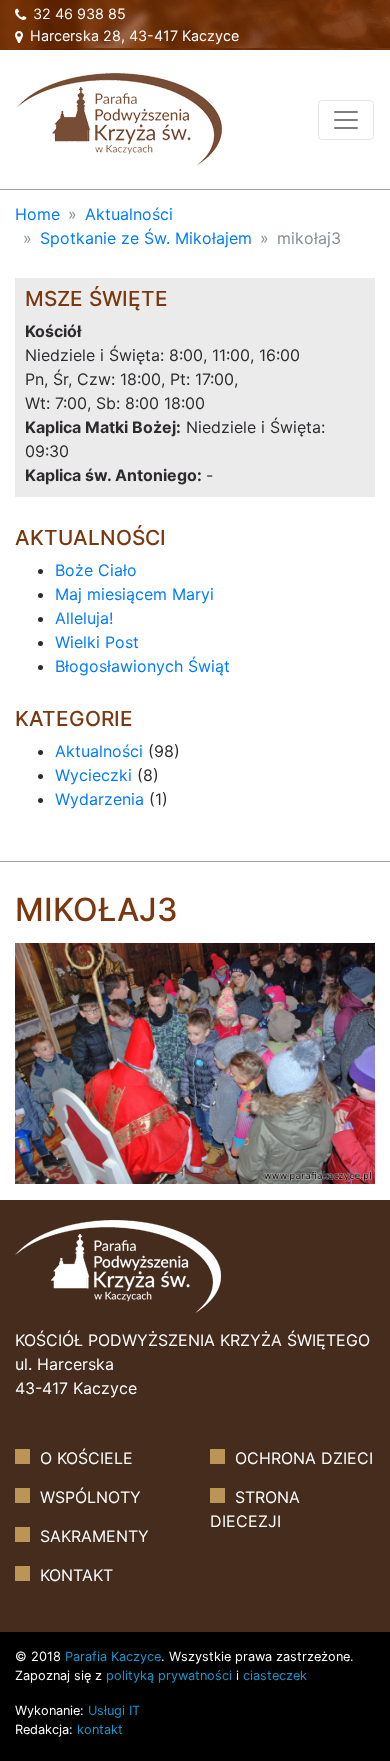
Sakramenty (94, 1536)
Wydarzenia (99, 799)
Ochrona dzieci (304, 1458)
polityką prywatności (169, 1675)
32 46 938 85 (77, 13)
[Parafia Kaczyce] (119, 117)
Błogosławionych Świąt (142, 666)
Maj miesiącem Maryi (134, 594)
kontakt (100, 1729)
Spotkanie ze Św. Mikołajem (146, 238)
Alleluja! (84, 618)
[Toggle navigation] (346, 120)
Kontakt (76, 1575)
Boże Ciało (96, 570)
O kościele (86, 1458)
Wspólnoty (90, 1497)
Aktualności (129, 214)
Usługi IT (114, 1710)
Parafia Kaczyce (113, 1656)
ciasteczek (275, 1675)
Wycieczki (93, 775)
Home (37, 214)
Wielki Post (97, 642)
